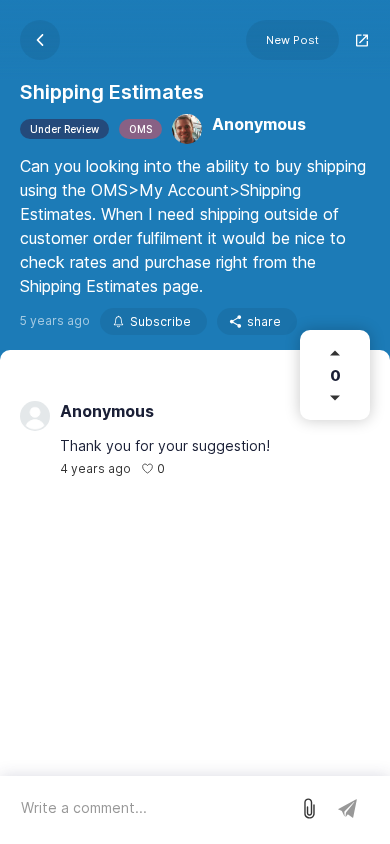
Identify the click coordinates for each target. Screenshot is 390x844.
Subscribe (160, 321)
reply (190, 468)
